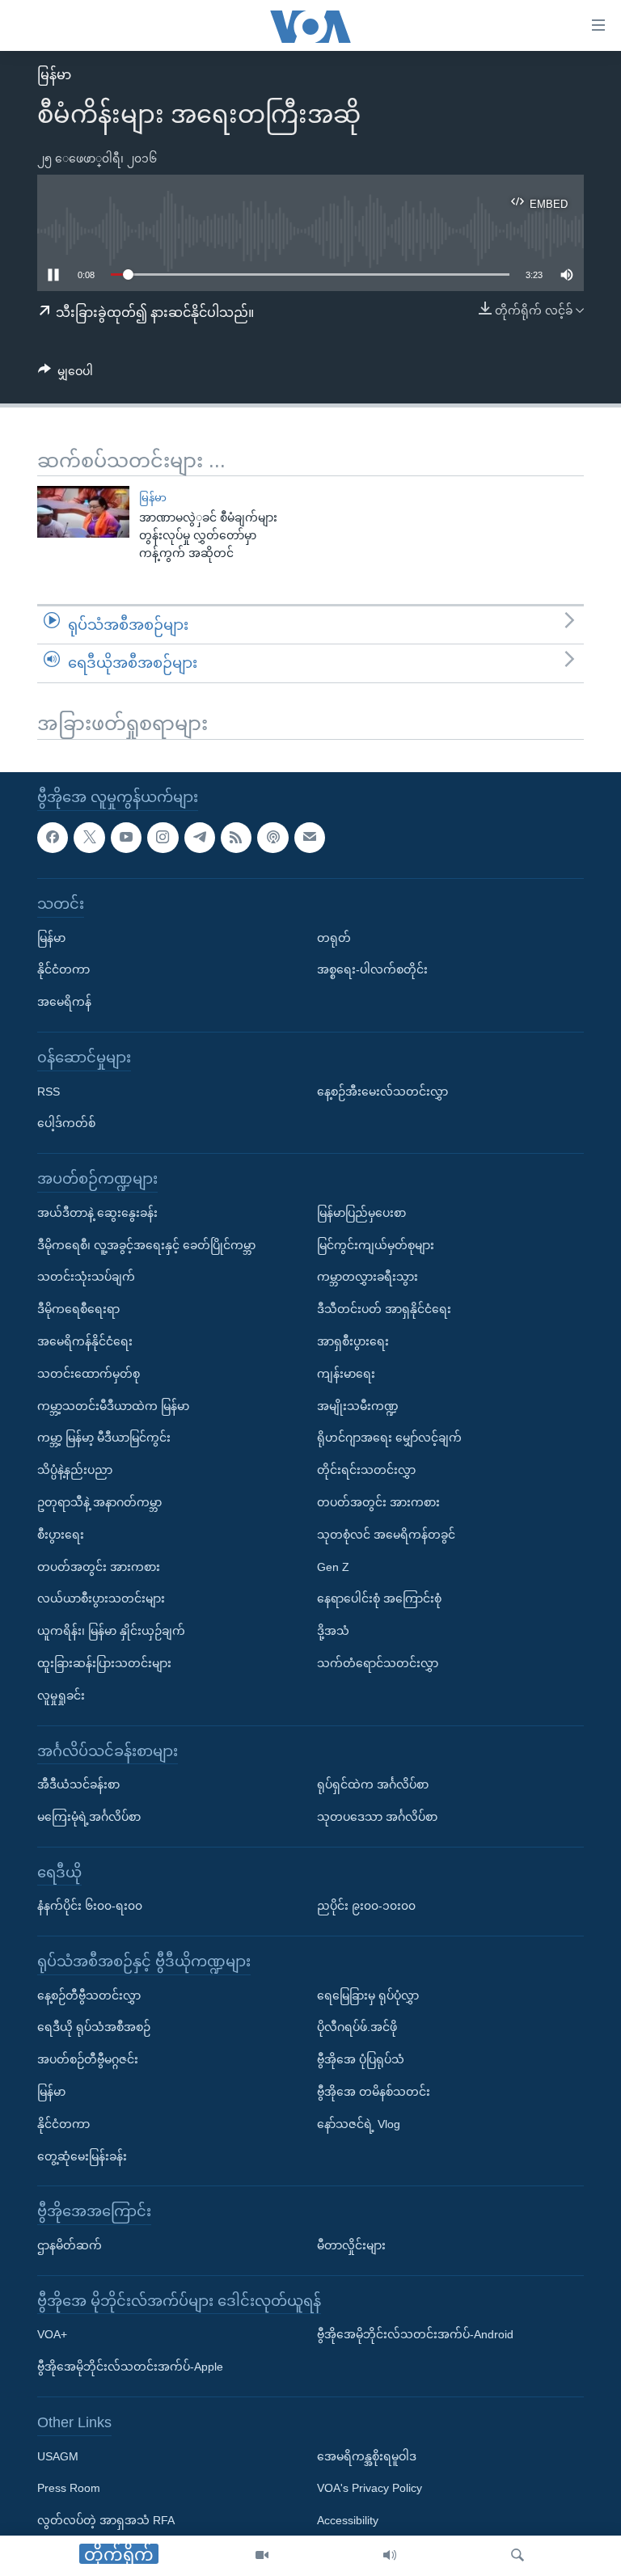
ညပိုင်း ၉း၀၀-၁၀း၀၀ (366, 1906)
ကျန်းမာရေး (346, 1373)
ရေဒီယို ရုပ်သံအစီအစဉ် (94, 2027)
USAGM (58, 2456)
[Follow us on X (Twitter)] (89, 837)
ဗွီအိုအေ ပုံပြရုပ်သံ (361, 2059)
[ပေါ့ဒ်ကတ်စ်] (272, 837)
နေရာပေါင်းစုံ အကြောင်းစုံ (379, 1598)
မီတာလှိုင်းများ (351, 2245)
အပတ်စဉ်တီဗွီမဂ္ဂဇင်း (88, 2059)
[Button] (65, 374)
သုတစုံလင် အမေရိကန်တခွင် (386, 1534)
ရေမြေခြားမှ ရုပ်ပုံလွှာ (368, 1995)
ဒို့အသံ (333, 1631)
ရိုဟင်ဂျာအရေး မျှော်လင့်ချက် (389, 1438)
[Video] (262, 2556)
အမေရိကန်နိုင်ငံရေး (85, 1341)
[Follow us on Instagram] (163, 837)
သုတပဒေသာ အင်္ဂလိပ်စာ (377, 1817)
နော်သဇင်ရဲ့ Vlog (359, 2124)
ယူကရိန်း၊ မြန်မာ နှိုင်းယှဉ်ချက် (111, 1631)
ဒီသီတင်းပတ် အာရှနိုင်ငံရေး (384, 1309)
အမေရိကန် (64, 1002)
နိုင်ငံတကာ (63, 969)
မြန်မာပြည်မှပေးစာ (361, 1212)
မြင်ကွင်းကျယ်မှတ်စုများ (376, 1244)
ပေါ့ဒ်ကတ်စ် (66, 1123)
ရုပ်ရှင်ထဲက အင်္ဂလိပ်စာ (373, 1784)
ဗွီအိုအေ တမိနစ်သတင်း (374, 2092)
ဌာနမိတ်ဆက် (70, 2245)
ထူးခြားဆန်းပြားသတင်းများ (104, 1663)
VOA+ (52, 2334)
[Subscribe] (310, 837)
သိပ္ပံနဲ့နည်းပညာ (75, 1470)
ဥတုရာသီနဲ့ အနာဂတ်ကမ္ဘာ (99, 1502)
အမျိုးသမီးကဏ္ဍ (358, 1405)
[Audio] (390, 2556)
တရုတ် (334, 937)
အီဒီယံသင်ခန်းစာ (78, 1784)
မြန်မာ (54, 75)
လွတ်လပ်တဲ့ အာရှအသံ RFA (106, 2520)
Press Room (69, 2488)
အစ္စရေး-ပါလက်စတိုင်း (372, 969)
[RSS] (236, 837)
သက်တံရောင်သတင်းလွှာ (378, 1663)
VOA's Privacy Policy (370, 2488)
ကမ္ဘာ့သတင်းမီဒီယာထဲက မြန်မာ (113, 1405)
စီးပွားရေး (61, 1534)
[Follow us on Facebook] (53, 837)
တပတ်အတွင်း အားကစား (99, 1566)
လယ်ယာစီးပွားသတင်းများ (101, 1598)
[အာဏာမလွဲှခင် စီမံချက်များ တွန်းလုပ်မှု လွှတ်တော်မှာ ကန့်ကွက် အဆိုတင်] (83, 512)
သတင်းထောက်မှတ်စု (89, 1373)
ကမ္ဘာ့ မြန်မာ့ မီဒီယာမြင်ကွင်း (104, 1438)
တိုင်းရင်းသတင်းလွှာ (366, 1470)
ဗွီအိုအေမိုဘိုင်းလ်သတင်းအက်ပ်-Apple (130, 2367)
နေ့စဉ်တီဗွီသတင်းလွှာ (89, 1995)
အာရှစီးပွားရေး (353, 1341)
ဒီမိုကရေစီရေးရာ (78, 1309)
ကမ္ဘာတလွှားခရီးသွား (368, 1277)
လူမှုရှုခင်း (61, 1695)
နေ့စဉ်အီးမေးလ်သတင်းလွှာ (382, 1091)
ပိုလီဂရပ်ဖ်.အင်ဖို (357, 2027)
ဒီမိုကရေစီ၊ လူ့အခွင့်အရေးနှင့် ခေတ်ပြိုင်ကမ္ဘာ (146, 1244)
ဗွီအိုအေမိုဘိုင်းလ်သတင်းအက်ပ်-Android (415, 2334)
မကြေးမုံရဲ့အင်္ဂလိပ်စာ (89, 1817)
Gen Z (333, 1566)
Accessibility (348, 2520)
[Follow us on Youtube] (126, 837)
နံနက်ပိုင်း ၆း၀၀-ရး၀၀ (90, 1906)
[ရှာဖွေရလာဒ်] (517, 2556)
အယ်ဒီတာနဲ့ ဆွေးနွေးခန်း (97, 1212)
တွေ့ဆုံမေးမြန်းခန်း (82, 2156)
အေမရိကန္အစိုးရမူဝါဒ (367, 2456)
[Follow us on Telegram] (200, 837)
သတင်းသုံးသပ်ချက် (86, 1277)
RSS (49, 1091)
